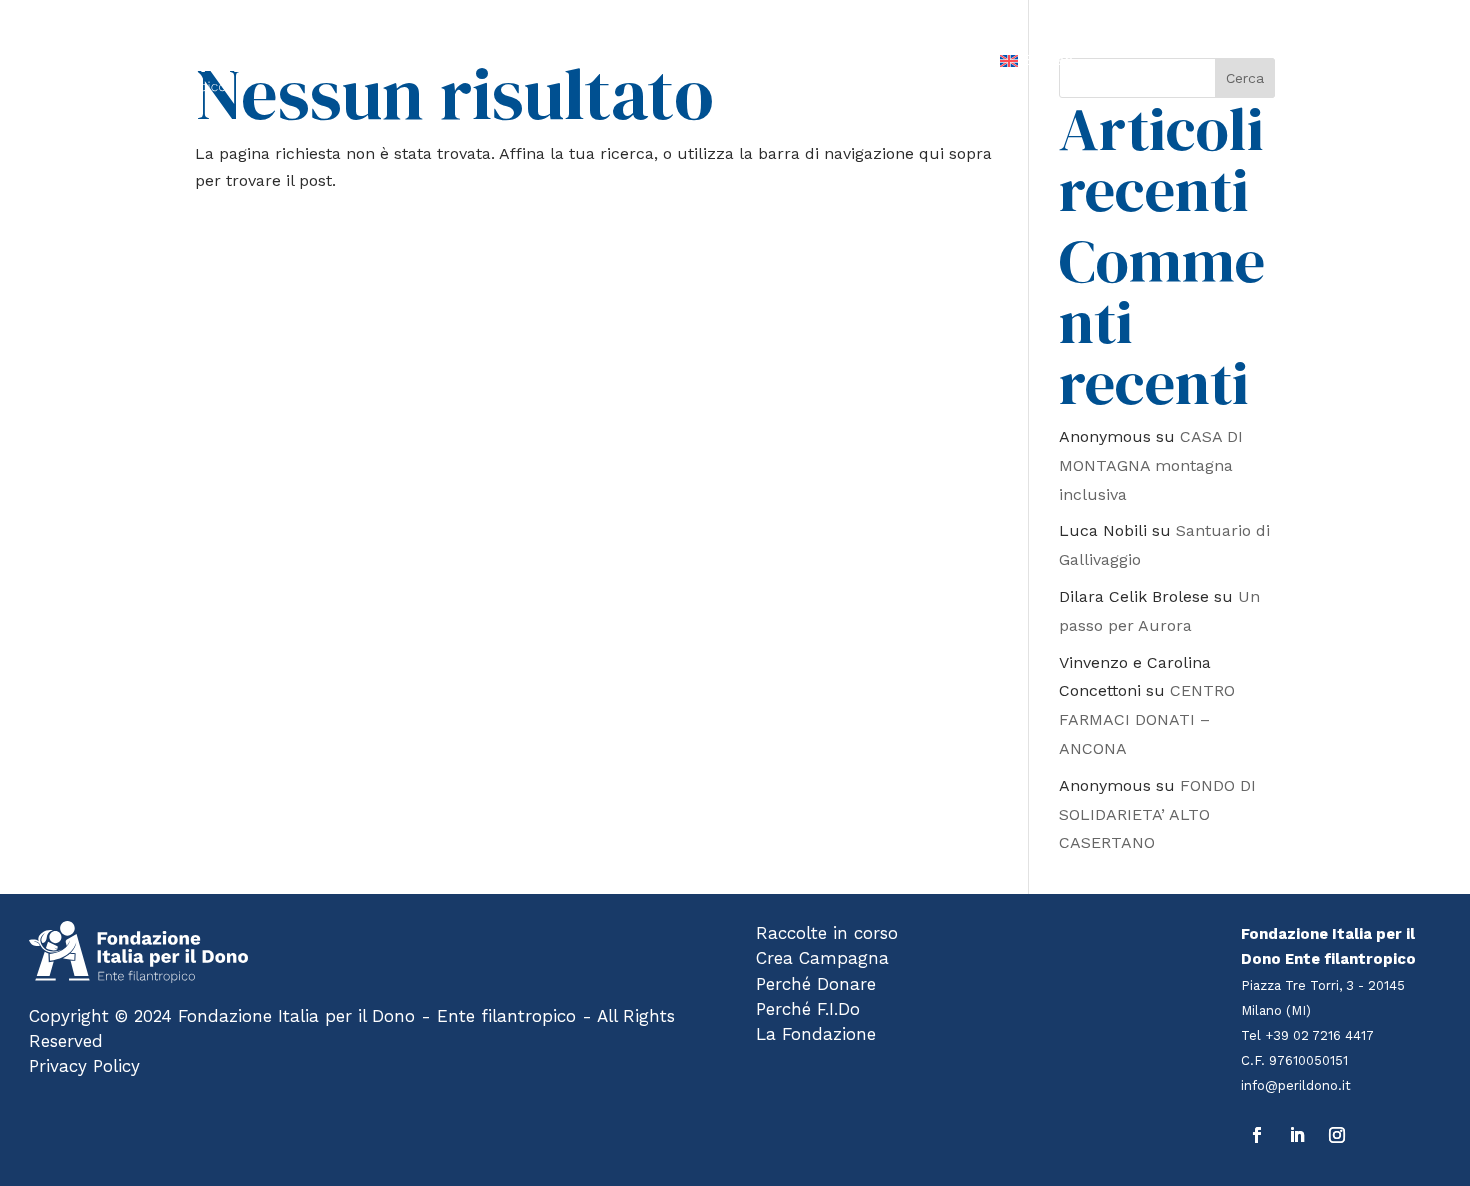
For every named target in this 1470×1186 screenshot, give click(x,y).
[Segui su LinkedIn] (1297, 1135)
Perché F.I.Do (817, 60)
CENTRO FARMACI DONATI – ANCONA (1147, 719)
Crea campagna (577, 60)
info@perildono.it (1296, 1085)
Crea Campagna (822, 958)
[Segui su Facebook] (1257, 1135)
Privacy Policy (84, 1066)
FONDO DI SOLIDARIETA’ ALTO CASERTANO (1157, 814)
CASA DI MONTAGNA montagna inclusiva (1151, 465)
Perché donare (701, 60)
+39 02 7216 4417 (1319, 1035)
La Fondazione (932, 60)
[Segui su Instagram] (1337, 1135)
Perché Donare (816, 984)
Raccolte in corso (444, 60)
